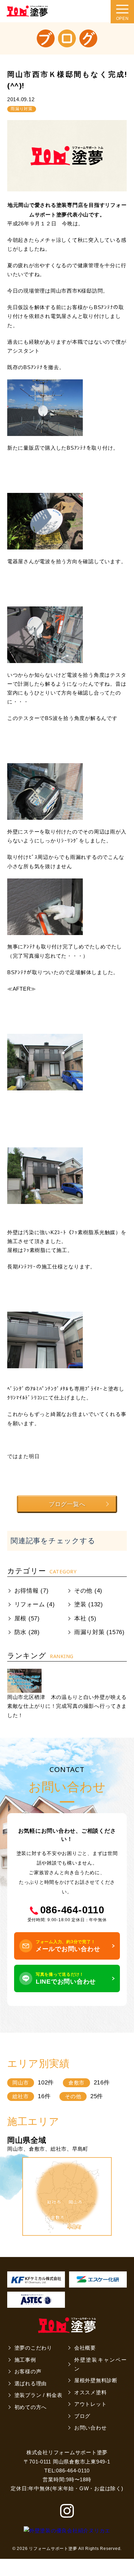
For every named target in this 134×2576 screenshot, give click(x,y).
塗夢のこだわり (33, 2348)
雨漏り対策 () (99, 1632)
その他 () (88, 1591)
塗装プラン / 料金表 (38, 2395)
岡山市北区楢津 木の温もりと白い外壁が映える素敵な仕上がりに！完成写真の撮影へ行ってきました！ (67, 1706)
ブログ (82, 2416)
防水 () (27, 1632)
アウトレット (91, 2404)
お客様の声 (28, 2372)
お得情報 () (32, 1591)
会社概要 (85, 2348)
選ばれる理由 (31, 2384)
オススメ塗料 (91, 2392)
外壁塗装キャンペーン (100, 2364)
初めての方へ (31, 2407)
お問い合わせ (91, 2428)
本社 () (85, 1618)
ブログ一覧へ (67, 1504)
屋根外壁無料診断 (96, 2380)
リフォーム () (35, 1604)
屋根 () (27, 1618)
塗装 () (89, 1604)
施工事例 (25, 2360)
